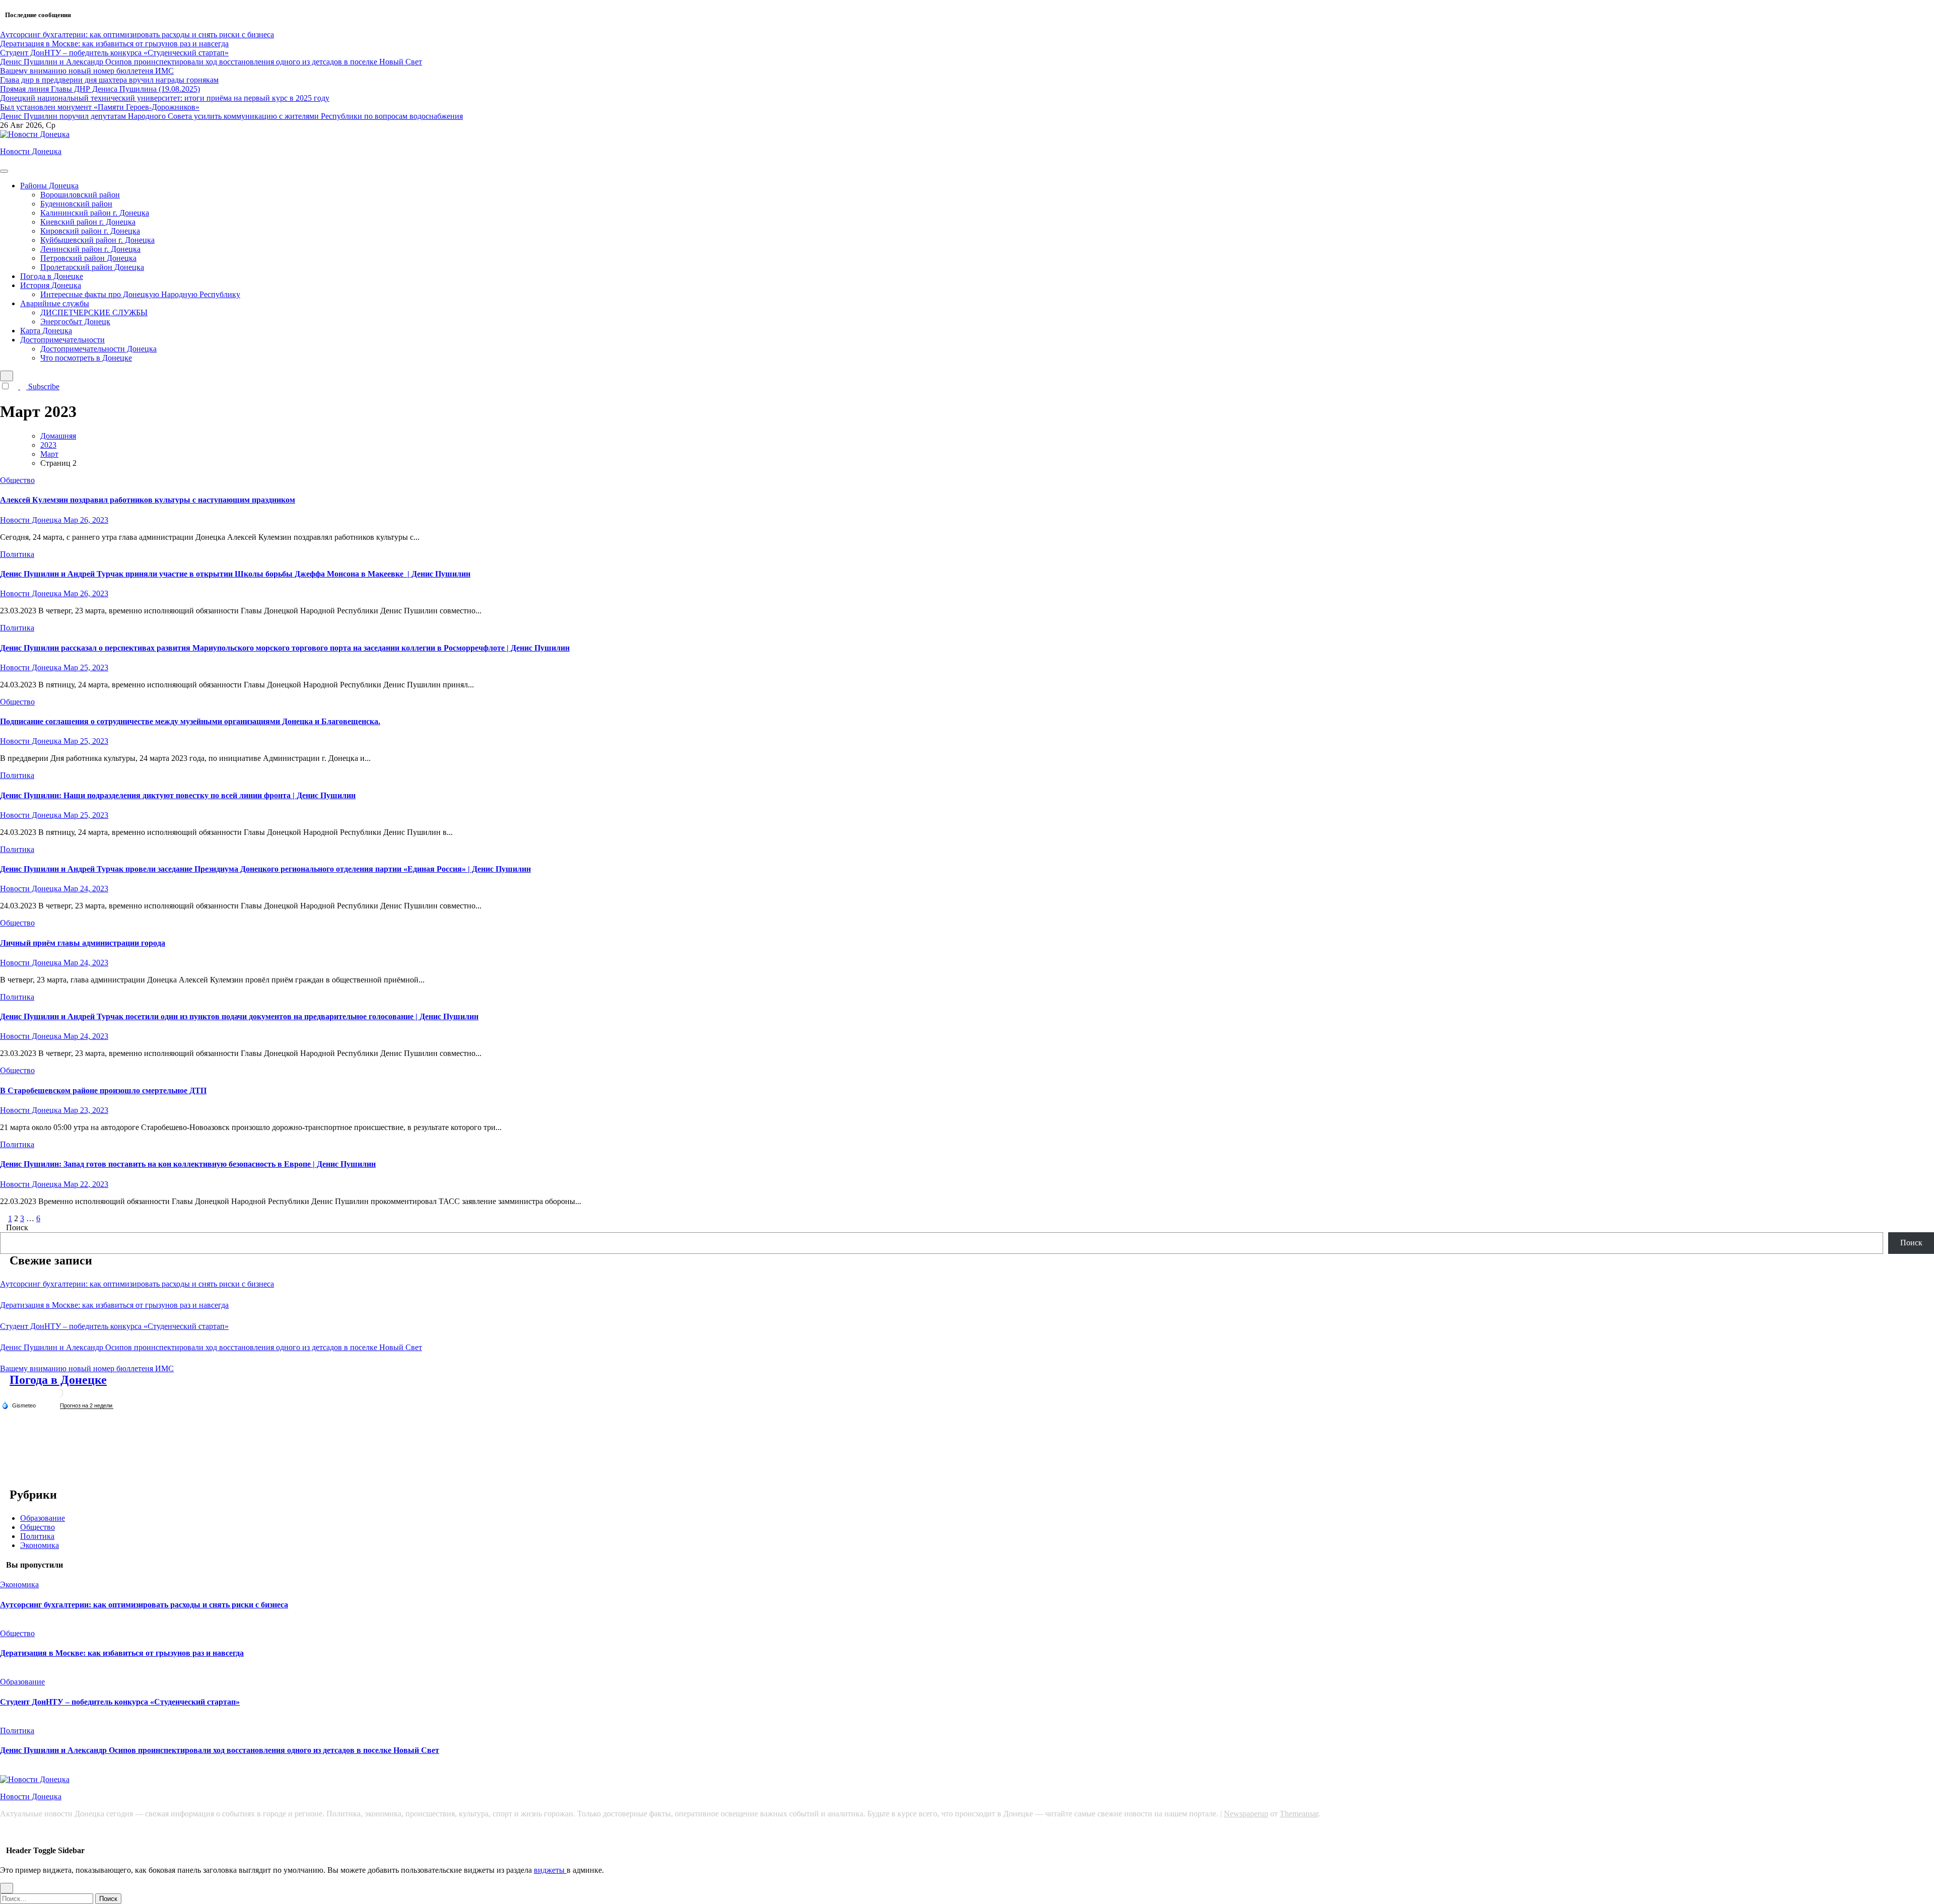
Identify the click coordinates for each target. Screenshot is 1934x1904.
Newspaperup (1246, 1814)
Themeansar (1299, 1814)
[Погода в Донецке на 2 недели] (87, 1406)
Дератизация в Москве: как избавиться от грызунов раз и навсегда (114, 1305)
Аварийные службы (55, 303)
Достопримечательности (62, 340)
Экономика (40, 1545)
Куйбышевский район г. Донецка (97, 240)
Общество (17, 480)
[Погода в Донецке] (58, 1397)
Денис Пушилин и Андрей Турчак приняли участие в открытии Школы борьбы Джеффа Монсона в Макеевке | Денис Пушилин (235, 574)
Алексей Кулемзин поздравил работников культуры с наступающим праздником (148, 500)
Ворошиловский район (80, 195)
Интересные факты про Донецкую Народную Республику (140, 294)
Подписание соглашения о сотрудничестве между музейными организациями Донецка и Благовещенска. (190, 721)
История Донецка (51, 285)
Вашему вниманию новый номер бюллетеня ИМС (87, 1368)
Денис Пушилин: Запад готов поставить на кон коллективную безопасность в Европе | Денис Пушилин (188, 1164)
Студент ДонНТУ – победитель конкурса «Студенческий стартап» (114, 1326)
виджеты (550, 1870)
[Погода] (19, 1405)
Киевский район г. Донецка (88, 222)
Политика (17, 554)
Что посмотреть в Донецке (86, 358)
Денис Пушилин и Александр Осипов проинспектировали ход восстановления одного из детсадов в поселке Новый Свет (211, 1347)
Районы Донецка (49, 186)
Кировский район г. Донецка (90, 231)
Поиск (17, 1227)
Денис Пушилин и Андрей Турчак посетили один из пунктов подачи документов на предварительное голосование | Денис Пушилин (239, 1016)
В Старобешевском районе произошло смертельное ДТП (103, 1090)
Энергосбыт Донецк (75, 322)
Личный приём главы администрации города (83, 943)
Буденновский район (76, 204)
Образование (43, 1518)
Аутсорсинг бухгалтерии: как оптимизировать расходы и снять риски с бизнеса (137, 1284)
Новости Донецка (31, 151)
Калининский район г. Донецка (95, 213)
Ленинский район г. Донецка (90, 249)
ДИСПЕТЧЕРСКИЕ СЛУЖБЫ (94, 312)
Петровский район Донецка (88, 258)
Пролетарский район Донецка (92, 267)
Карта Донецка (46, 331)
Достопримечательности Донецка (98, 349)
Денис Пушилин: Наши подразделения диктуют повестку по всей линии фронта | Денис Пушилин (178, 795)
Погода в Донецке (52, 276)
